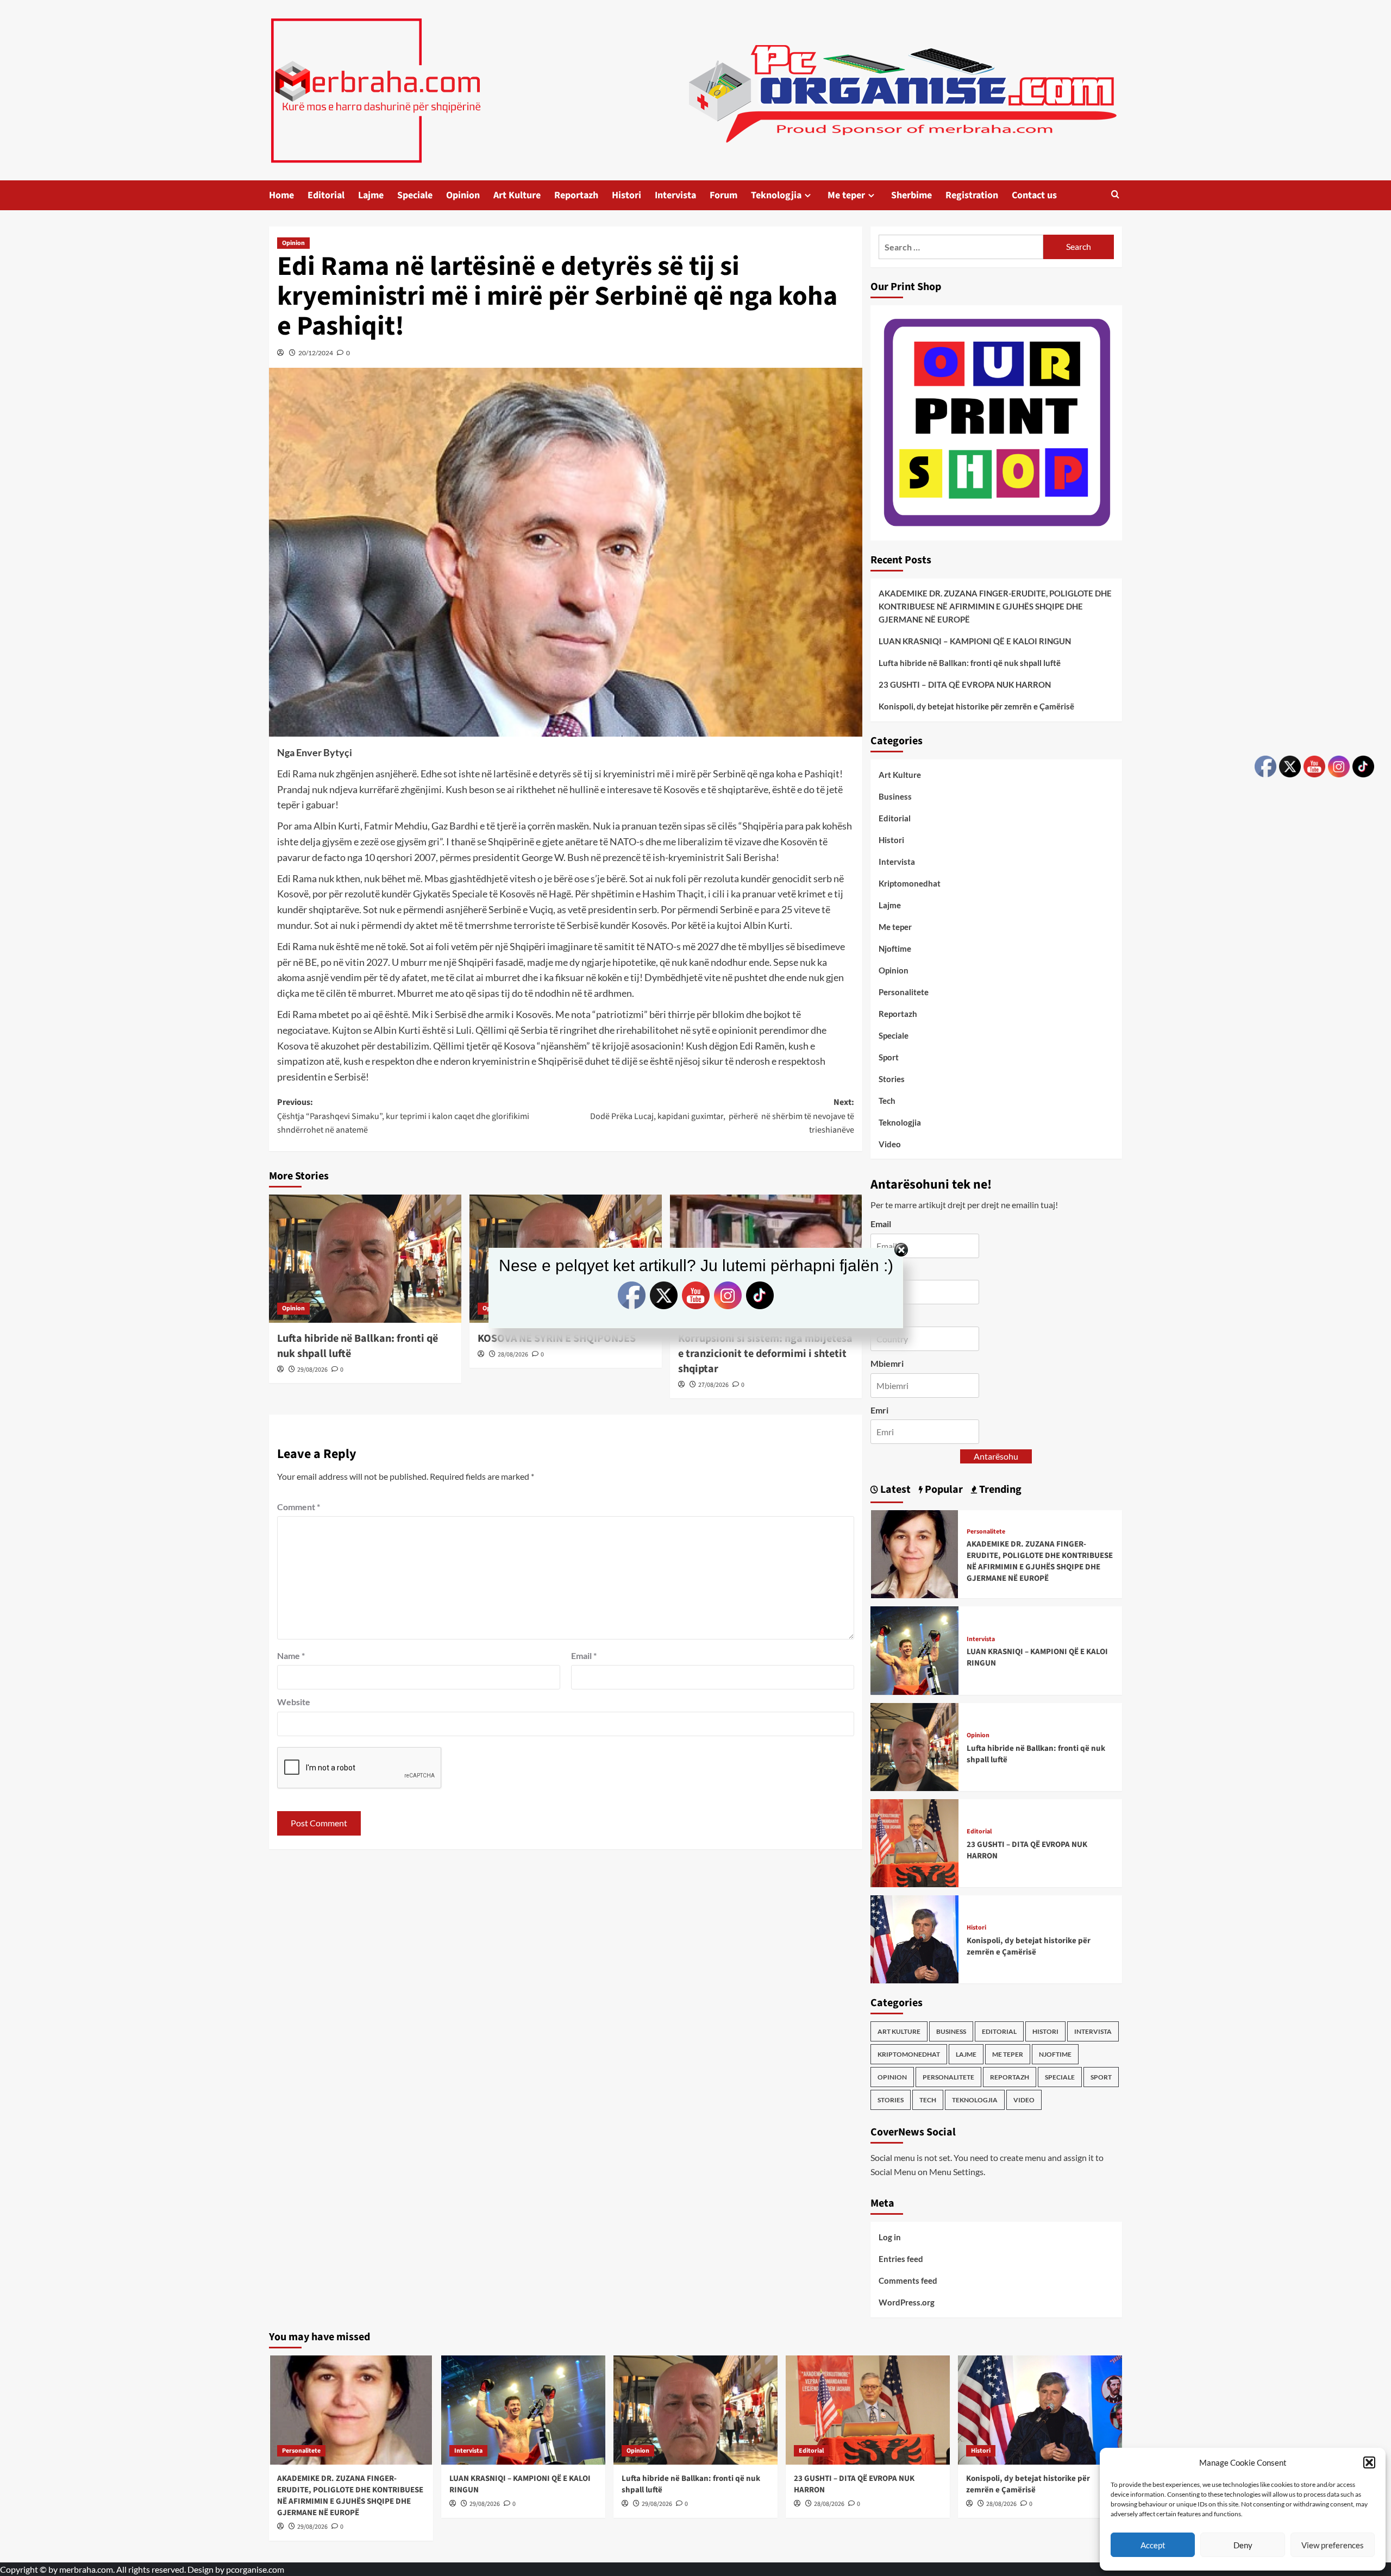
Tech (887, 1101)
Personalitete (904, 992)
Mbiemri (887, 1363)
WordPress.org (907, 2302)
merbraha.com (86, 2569)
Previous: (403, 1116)
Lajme (371, 195)
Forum (723, 195)
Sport (889, 1057)
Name (291, 1655)
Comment (299, 1507)
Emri (879, 1410)
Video (890, 1144)
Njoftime (895, 948)
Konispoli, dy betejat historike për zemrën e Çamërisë (976, 706)
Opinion (463, 195)
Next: (722, 1116)
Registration (972, 195)
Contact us (1034, 195)
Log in (890, 2237)
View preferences (1333, 2545)
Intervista (675, 195)
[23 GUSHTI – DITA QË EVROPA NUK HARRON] (914, 1842)
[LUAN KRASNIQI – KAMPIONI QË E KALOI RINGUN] (914, 1650)
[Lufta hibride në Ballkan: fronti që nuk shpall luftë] (914, 1746)
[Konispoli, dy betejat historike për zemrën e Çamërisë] (914, 1938)
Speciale (415, 195)
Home (281, 195)
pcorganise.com (255, 2569)
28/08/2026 (513, 1355)
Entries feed (901, 2259)
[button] (1369, 2462)
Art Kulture (517, 195)
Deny (1243, 2545)
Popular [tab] (943, 1490)
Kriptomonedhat (910, 883)
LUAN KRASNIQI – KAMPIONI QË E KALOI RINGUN (975, 641)
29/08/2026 (312, 1370)
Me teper (846, 195)
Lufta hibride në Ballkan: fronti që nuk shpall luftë (970, 663)
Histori (626, 195)
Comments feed (908, 2280)
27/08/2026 (713, 1385)
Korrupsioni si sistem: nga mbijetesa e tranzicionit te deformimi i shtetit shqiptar (765, 1354)
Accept (1153, 2545)
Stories (892, 1079)
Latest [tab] (894, 1490)
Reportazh (576, 195)
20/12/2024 (316, 353)
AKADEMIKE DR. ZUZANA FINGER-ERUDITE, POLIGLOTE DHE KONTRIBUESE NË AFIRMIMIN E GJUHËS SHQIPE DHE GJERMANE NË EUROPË (995, 606)
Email (584, 1655)
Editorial (326, 195)
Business (895, 796)
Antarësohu (996, 1456)
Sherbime (911, 195)
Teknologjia (776, 195)
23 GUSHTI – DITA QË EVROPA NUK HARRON (965, 684)
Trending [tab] (999, 1490)
